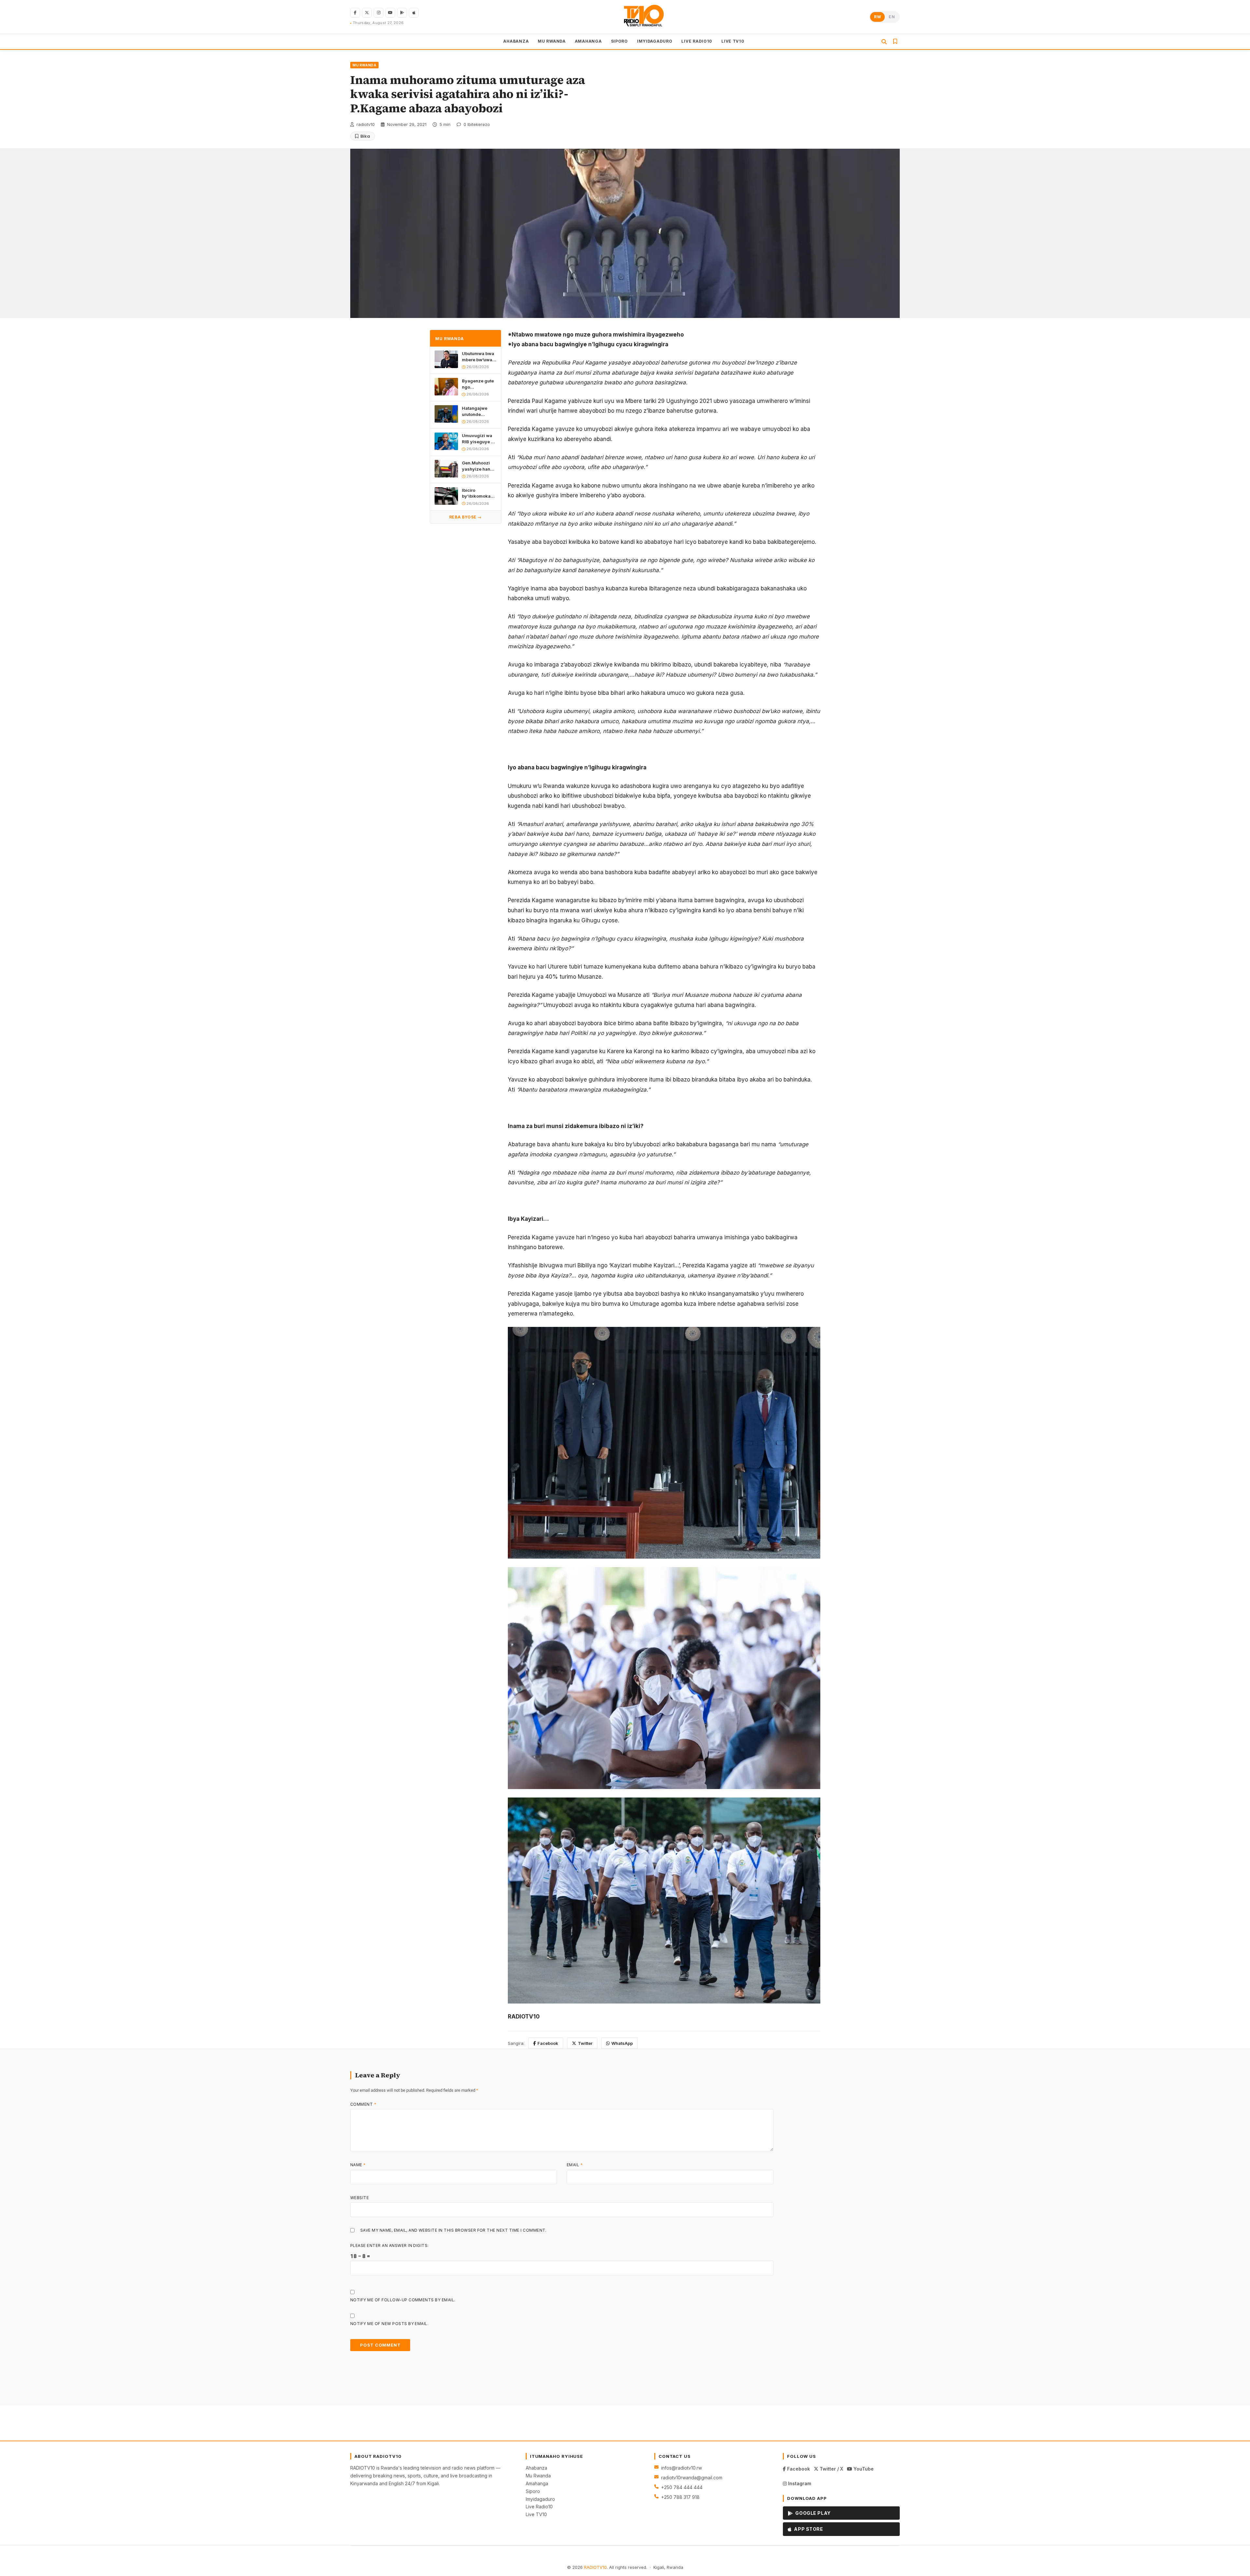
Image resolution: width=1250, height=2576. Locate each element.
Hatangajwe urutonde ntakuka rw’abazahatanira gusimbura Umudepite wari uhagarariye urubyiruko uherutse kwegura (479, 411)
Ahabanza (536, 2468)
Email (575, 2165)
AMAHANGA (588, 41)
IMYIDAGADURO (655, 41)
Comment (363, 2104)
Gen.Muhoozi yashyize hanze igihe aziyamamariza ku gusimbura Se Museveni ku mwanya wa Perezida (479, 466)
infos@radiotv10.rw (681, 2468)
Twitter (585, 2043)
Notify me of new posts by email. (389, 2324)
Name (358, 2165)
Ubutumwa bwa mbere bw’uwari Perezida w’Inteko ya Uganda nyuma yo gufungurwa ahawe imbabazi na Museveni (479, 357)
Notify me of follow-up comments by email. (403, 2300)
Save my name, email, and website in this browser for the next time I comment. (453, 2230)
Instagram (799, 2483)
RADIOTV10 (595, 2567)
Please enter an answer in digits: (389, 2245)
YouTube (863, 2469)
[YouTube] (390, 13)
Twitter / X (831, 2469)
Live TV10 (536, 2514)
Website (360, 2198)
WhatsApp (622, 2043)
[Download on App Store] (414, 13)
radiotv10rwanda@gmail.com (692, 2478)
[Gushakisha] (884, 42)
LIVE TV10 (733, 41)
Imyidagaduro (540, 2499)
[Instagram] (379, 13)
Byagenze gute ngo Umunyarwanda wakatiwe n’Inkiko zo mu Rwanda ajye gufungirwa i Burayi (479, 384)
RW (877, 17)
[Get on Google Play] (402, 13)
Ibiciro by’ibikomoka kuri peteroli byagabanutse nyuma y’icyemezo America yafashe (477, 493)
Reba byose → (465, 517)
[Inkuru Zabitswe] (895, 42)
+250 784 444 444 (682, 2487)
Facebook (548, 2043)
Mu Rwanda (538, 2476)
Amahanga (537, 2483)
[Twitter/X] (367, 13)
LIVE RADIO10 (697, 41)
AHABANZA (516, 41)
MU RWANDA (552, 41)
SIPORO (619, 41)
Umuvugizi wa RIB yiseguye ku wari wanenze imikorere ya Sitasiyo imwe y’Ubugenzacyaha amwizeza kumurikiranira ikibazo (479, 439)
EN (892, 17)
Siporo (533, 2491)
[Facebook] (355, 13)
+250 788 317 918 (680, 2497)
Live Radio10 (539, 2507)
